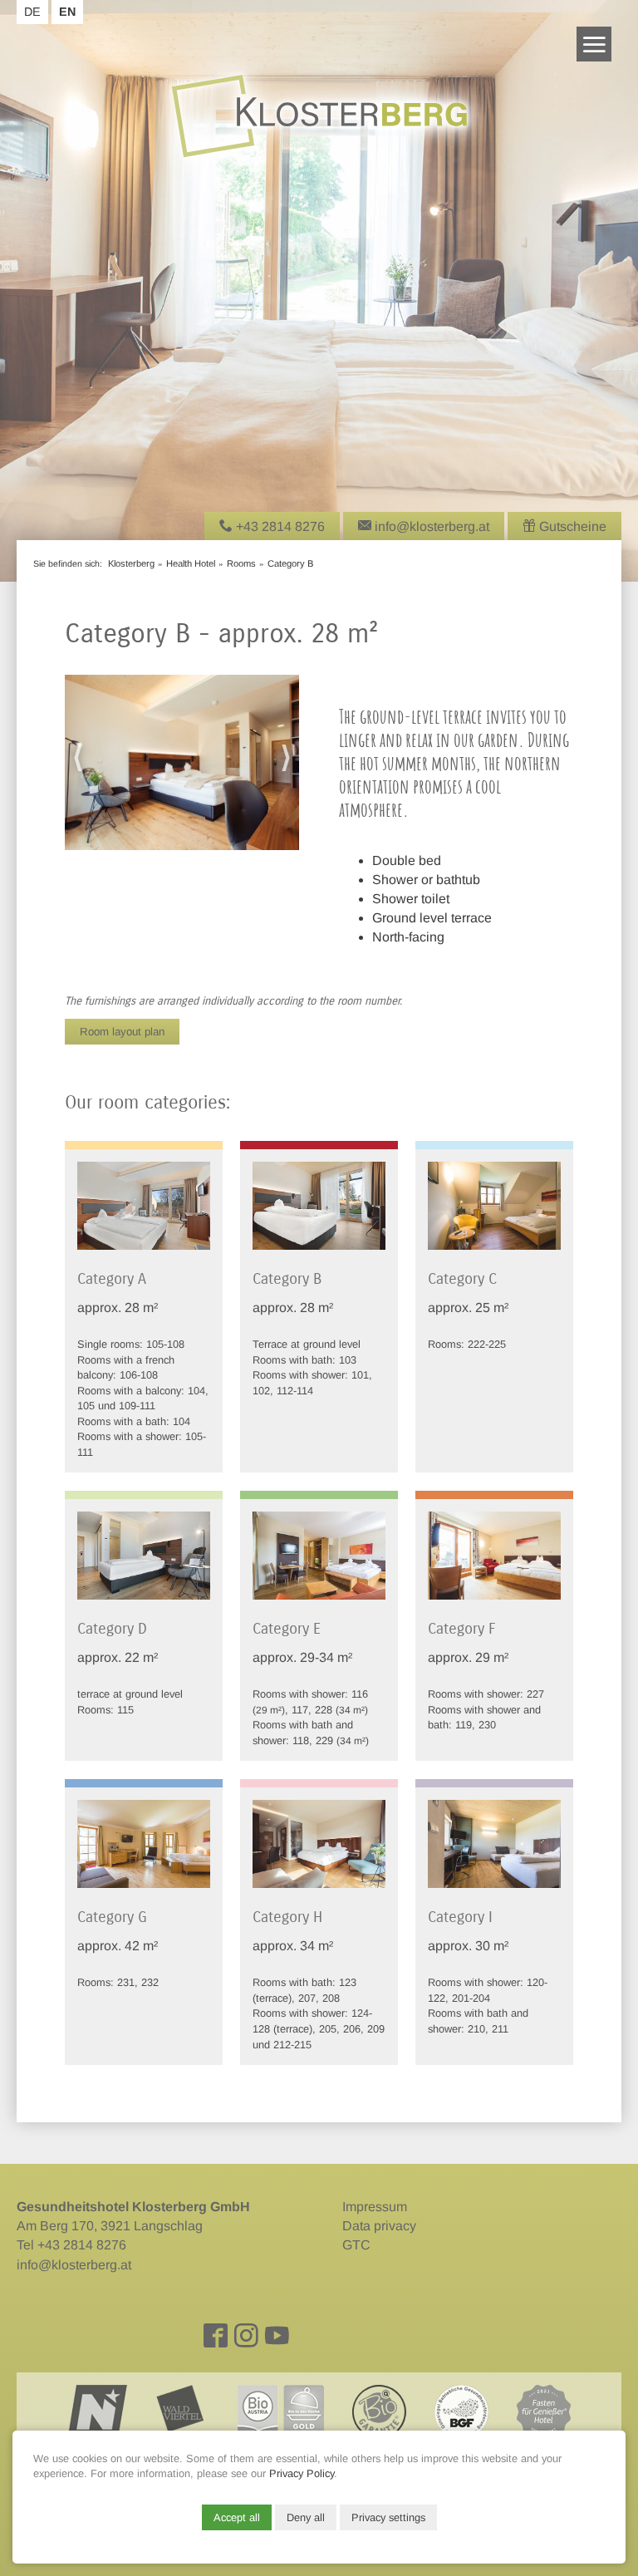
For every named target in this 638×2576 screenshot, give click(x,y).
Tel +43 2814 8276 (71, 2245)
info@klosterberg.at (74, 2265)
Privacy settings (388, 2517)
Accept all (237, 2517)
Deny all (306, 2517)
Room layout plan (122, 1032)
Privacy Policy (302, 2473)
